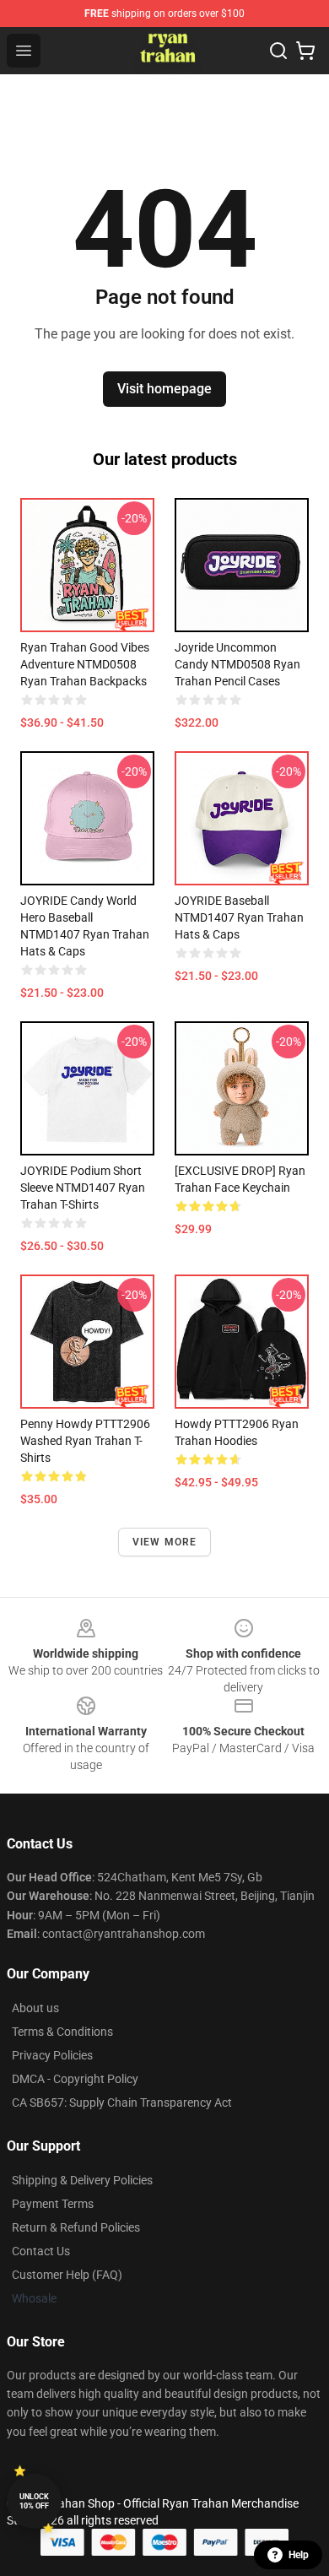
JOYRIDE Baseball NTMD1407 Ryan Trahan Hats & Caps (239, 917)
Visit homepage (164, 389)
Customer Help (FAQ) (67, 2275)
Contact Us (41, 2251)
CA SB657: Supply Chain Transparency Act (122, 2102)
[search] (278, 51)
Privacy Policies (52, 2055)
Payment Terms (53, 2204)
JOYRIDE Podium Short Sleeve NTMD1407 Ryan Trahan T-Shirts (83, 1188)
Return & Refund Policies (76, 2227)
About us (35, 2008)
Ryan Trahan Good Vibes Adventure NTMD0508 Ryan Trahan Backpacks (85, 664)
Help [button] (299, 2555)
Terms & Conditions (62, 2032)
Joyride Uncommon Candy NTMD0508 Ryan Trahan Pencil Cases (237, 664)
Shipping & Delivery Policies (82, 2180)
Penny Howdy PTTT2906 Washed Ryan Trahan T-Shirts (85, 1441)
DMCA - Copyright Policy (75, 2079)
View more (165, 1542)
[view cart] (305, 51)
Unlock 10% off (34, 2501)
